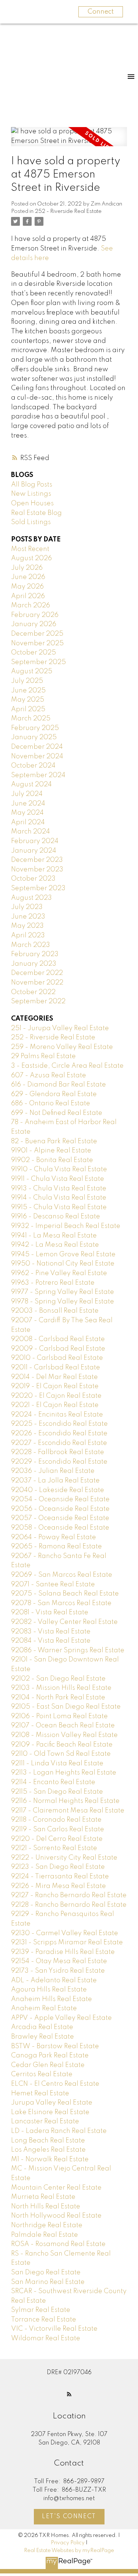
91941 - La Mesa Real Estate (54, 1236)
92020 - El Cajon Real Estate (56, 1396)
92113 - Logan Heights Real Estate (64, 1773)
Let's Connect (69, 2517)
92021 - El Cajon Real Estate (55, 1405)
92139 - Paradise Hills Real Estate (63, 1952)
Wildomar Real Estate (46, 2338)
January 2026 (34, 624)
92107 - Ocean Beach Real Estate (63, 1726)
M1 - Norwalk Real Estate (50, 2159)
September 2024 (38, 775)
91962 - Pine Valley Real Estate (59, 1273)
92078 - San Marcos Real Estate (61, 1603)
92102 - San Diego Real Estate (58, 1679)
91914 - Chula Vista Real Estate (59, 1198)
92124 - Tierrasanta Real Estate (60, 1877)
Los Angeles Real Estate (48, 2150)
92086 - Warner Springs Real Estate (68, 1650)
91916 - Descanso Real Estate (56, 1217)
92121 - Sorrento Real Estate (54, 1848)
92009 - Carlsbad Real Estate (58, 1349)
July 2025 (27, 681)
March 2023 (31, 945)
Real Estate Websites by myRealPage (69, 2551)
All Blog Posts (32, 485)
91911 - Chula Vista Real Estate (58, 1179)
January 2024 (34, 851)
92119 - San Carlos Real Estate (58, 1829)
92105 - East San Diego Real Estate (66, 1707)
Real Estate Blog (36, 513)
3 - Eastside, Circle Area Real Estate (67, 1066)
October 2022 (33, 992)
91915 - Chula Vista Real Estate (59, 1207)
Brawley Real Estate (43, 2037)
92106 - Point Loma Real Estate (59, 1716)
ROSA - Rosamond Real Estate (58, 2244)
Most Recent (30, 549)
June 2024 (28, 804)
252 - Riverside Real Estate (68, 211)
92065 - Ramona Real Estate (56, 1547)
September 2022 (38, 1001)
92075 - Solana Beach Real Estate (65, 1594)
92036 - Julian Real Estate (53, 1471)
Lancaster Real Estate (45, 2121)
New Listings (31, 494)
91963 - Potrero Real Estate (53, 1283)
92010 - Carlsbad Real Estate (57, 1358)
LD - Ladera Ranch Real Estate (59, 2131)
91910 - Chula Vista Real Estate (59, 1169)
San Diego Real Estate (46, 2273)
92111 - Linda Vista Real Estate (57, 1763)
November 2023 (37, 870)
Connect (101, 12)
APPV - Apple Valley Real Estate (61, 2018)
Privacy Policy (68, 2543)
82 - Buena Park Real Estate (54, 1141)
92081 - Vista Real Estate (50, 1612)
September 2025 (38, 662)
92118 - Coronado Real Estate (56, 1820)
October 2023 (33, 879)
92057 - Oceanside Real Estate (60, 1518)
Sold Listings (31, 522)
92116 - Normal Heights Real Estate (65, 1801)
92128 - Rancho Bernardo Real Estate (69, 1905)
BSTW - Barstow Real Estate (55, 2046)
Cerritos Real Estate (42, 2074)
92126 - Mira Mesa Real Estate (59, 1886)
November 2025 (37, 643)
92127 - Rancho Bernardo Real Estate (69, 1895)
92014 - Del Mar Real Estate (54, 1377)
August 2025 (32, 671)
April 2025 (28, 709)
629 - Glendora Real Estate (54, 1094)
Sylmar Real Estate (41, 2310)
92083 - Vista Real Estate (51, 1632)
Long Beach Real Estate (48, 2141)
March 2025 (31, 719)
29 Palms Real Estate (43, 1056)
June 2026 (28, 577)
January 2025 (34, 737)
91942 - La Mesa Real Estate (55, 1245)
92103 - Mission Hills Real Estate (61, 1688)
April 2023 (28, 936)
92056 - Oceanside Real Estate (60, 1509)
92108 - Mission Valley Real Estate (64, 1735)
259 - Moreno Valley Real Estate (62, 1047)
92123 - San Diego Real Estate (58, 1867)
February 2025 (35, 728)
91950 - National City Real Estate (63, 1264)
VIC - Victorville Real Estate (54, 2329)
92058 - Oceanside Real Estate (60, 1528)
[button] (69, 2394)
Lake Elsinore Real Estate (50, 2112)
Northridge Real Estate (47, 2225)
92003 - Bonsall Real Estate (55, 1311)
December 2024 (37, 747)
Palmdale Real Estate (45, 2235)
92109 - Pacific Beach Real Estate (62, 1745)
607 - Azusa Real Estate (49, 1075)
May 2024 (27, 813)
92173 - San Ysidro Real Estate (58, 1971)
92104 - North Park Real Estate (58, 1698)
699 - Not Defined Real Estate (57, 1113)
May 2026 (27, 587)
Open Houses (32, 503)
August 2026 (31, 558)
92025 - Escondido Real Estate (59, 1424)
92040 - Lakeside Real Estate (58, 1490)
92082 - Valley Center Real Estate (64, 1622)
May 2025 (28, 700)
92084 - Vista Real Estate (51, 1641)
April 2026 (28, 596)
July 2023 (27, 907)
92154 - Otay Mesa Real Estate (59, 1961)
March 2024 (31, 832)
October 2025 (33, 653)
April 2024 (28, 822)
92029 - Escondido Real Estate (59, 1462)
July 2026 (27, 568)
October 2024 (33, 766)
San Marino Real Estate (48, 2282)
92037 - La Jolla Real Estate (55, 1481)
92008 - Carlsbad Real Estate (58, 1339)
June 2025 (28, 691)
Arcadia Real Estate (42, 2027)
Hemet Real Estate (40, 2094)
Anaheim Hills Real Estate (52, 1999)
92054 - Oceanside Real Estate (60, 1499)
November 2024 (37, 757)
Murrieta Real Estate (43, 2197)
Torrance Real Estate (44, 2320)
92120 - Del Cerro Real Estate (57, 1839)
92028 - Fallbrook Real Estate (58, 1452)
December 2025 (37, 634)
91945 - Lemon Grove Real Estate (63, 1254)
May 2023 (27, 926)
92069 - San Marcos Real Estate (62, 1575)
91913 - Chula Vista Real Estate (59, 1189)
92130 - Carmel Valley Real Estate (65, 1933)
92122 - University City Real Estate (64, 1858)
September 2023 (38, 888)
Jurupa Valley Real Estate (52, 2103)
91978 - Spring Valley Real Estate (63, 1302)
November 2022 (37, 983)
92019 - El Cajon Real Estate (55, 1386)
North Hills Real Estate (46, 2207)
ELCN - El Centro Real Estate (55, 2084)
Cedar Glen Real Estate (48, 2065)
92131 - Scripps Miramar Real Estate (67, 1942)
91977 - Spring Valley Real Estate (63, 1292)
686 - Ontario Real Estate (51, 1103)
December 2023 (37, 860)
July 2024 (27, 794)
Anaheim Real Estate (44, 2008)
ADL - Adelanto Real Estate (54, 1980)
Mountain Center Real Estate (56, 2188)
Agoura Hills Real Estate (49, 1990)
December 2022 (37, 973)
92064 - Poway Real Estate (54, 1537)
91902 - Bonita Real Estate (52, 1160)
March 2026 (31, 606)
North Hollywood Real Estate (56, 2216)
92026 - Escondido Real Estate (59, 1433)
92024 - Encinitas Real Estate (57, 1415)
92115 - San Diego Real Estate (57, 1792)
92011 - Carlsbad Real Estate (56, 1368)
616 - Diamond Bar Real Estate (59, 1085)
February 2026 (35, 615)
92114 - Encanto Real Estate (53, 1782)
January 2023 (34, 964)
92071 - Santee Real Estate (53, 1584)
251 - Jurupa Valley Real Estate (60, 1028)
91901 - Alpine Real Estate (51, 1151)
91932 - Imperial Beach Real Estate (66, 1226)
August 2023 (31, 898)
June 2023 (28, 917)
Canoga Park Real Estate (50, 2056)
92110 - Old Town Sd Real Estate (61, 1754)
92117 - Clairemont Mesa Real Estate (68, 1811)
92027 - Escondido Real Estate (59, 1443)
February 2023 (35, 954)
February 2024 (35, 841)
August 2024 (31, 785)
